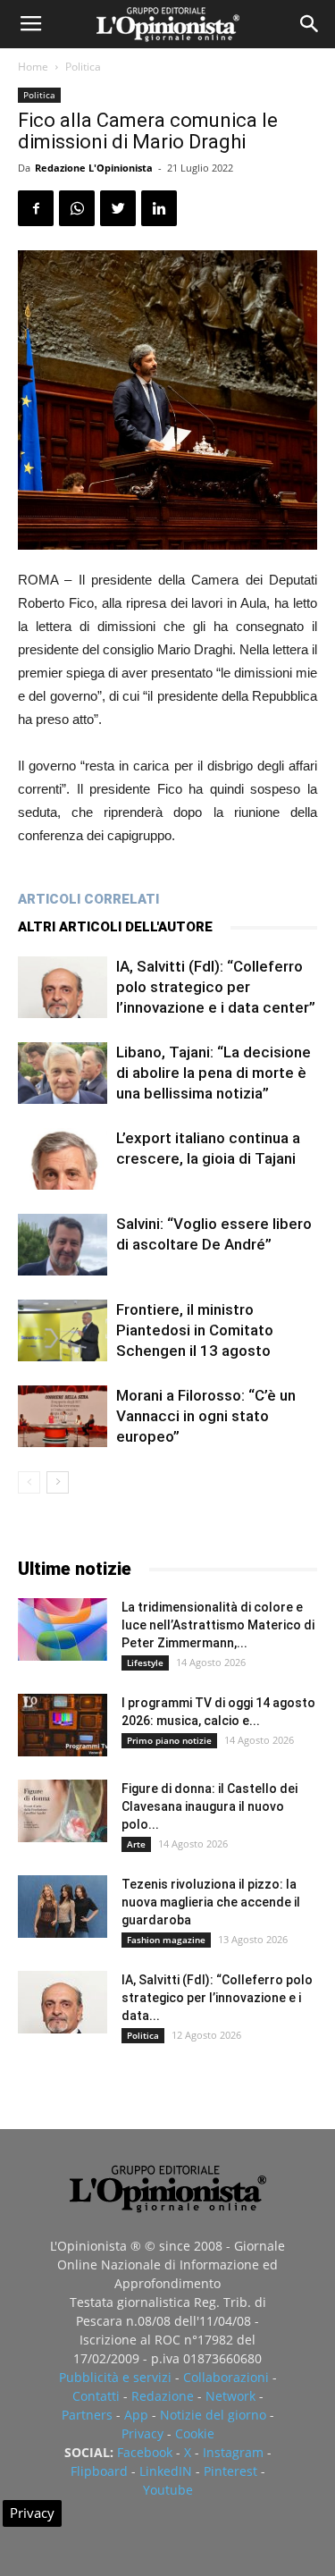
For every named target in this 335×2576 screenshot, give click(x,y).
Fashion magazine (166, 1940)
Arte (136, 1844)
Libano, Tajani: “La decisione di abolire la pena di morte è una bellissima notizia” (214, 1073)
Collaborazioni (226, 2377)
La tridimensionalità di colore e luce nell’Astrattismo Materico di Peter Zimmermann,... (218, 1625)
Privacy (142, 2433)
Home (33, 67)
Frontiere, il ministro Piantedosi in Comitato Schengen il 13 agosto (195, 1330)
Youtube (168, 2490)
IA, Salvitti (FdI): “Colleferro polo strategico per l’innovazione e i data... (217, 1998)
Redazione (163, 2396)
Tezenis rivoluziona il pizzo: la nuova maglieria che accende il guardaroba (211, 1902)
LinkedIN (166, 2471)
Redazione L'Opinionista (94, 168)
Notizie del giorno (213, 2415)
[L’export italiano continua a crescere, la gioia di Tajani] (63, 1159)
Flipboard (99, 2471)
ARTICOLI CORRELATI (88, 899)
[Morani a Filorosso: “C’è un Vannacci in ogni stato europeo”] (63, 1416)
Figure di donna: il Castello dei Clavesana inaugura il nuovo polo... (209, 1806)
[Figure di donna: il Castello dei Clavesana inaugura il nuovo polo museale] (63, 1811)
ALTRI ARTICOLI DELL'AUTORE (115, 927)
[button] (310, 24)
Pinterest (230, 2471)
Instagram (233, 2452)
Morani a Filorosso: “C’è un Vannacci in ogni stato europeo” (206, 1416)
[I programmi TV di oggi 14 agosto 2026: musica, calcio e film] (63, 1725)
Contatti (96, 2396)
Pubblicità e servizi (115, 2377)
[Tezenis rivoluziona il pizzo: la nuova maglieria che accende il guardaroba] (63, 1907)
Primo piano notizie (169, 1740)
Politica (83, 67)
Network (230, 2396)
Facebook (145, 2452)
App (136, 2415)
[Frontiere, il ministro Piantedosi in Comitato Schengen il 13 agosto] (63, 1330)
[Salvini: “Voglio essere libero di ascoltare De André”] (63, 1245)
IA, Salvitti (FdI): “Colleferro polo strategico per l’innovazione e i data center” (216, 987)
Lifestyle (145, 1663)
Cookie (195, 2433)
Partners (87, 2415)
